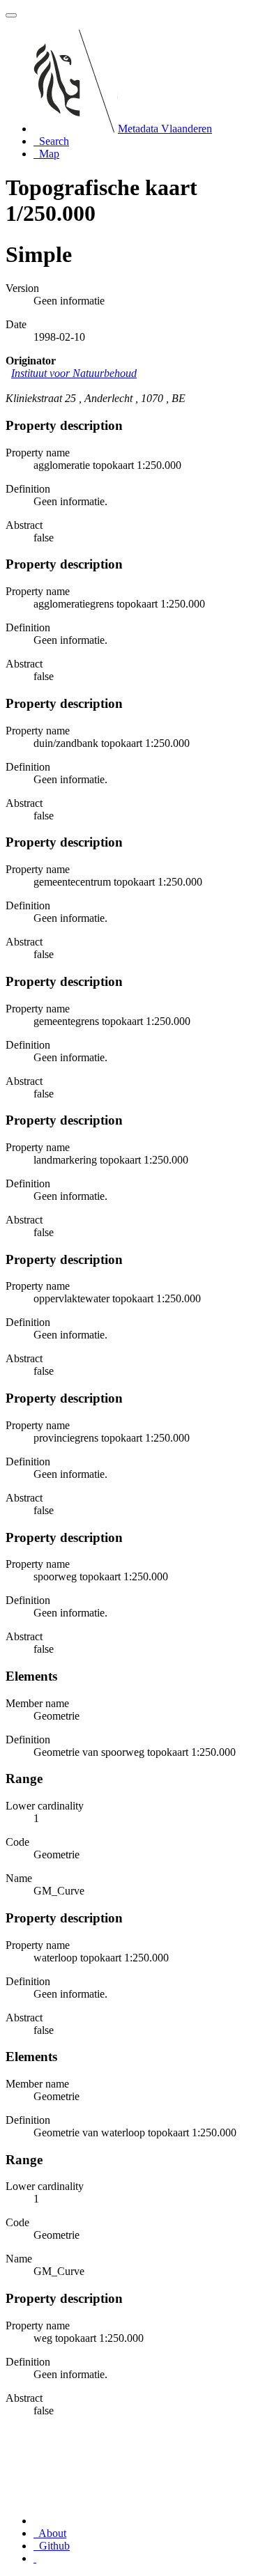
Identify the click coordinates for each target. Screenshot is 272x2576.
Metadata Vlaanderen (165, 129)
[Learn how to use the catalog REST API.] (35, 2558)
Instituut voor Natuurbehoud (74, 373)
